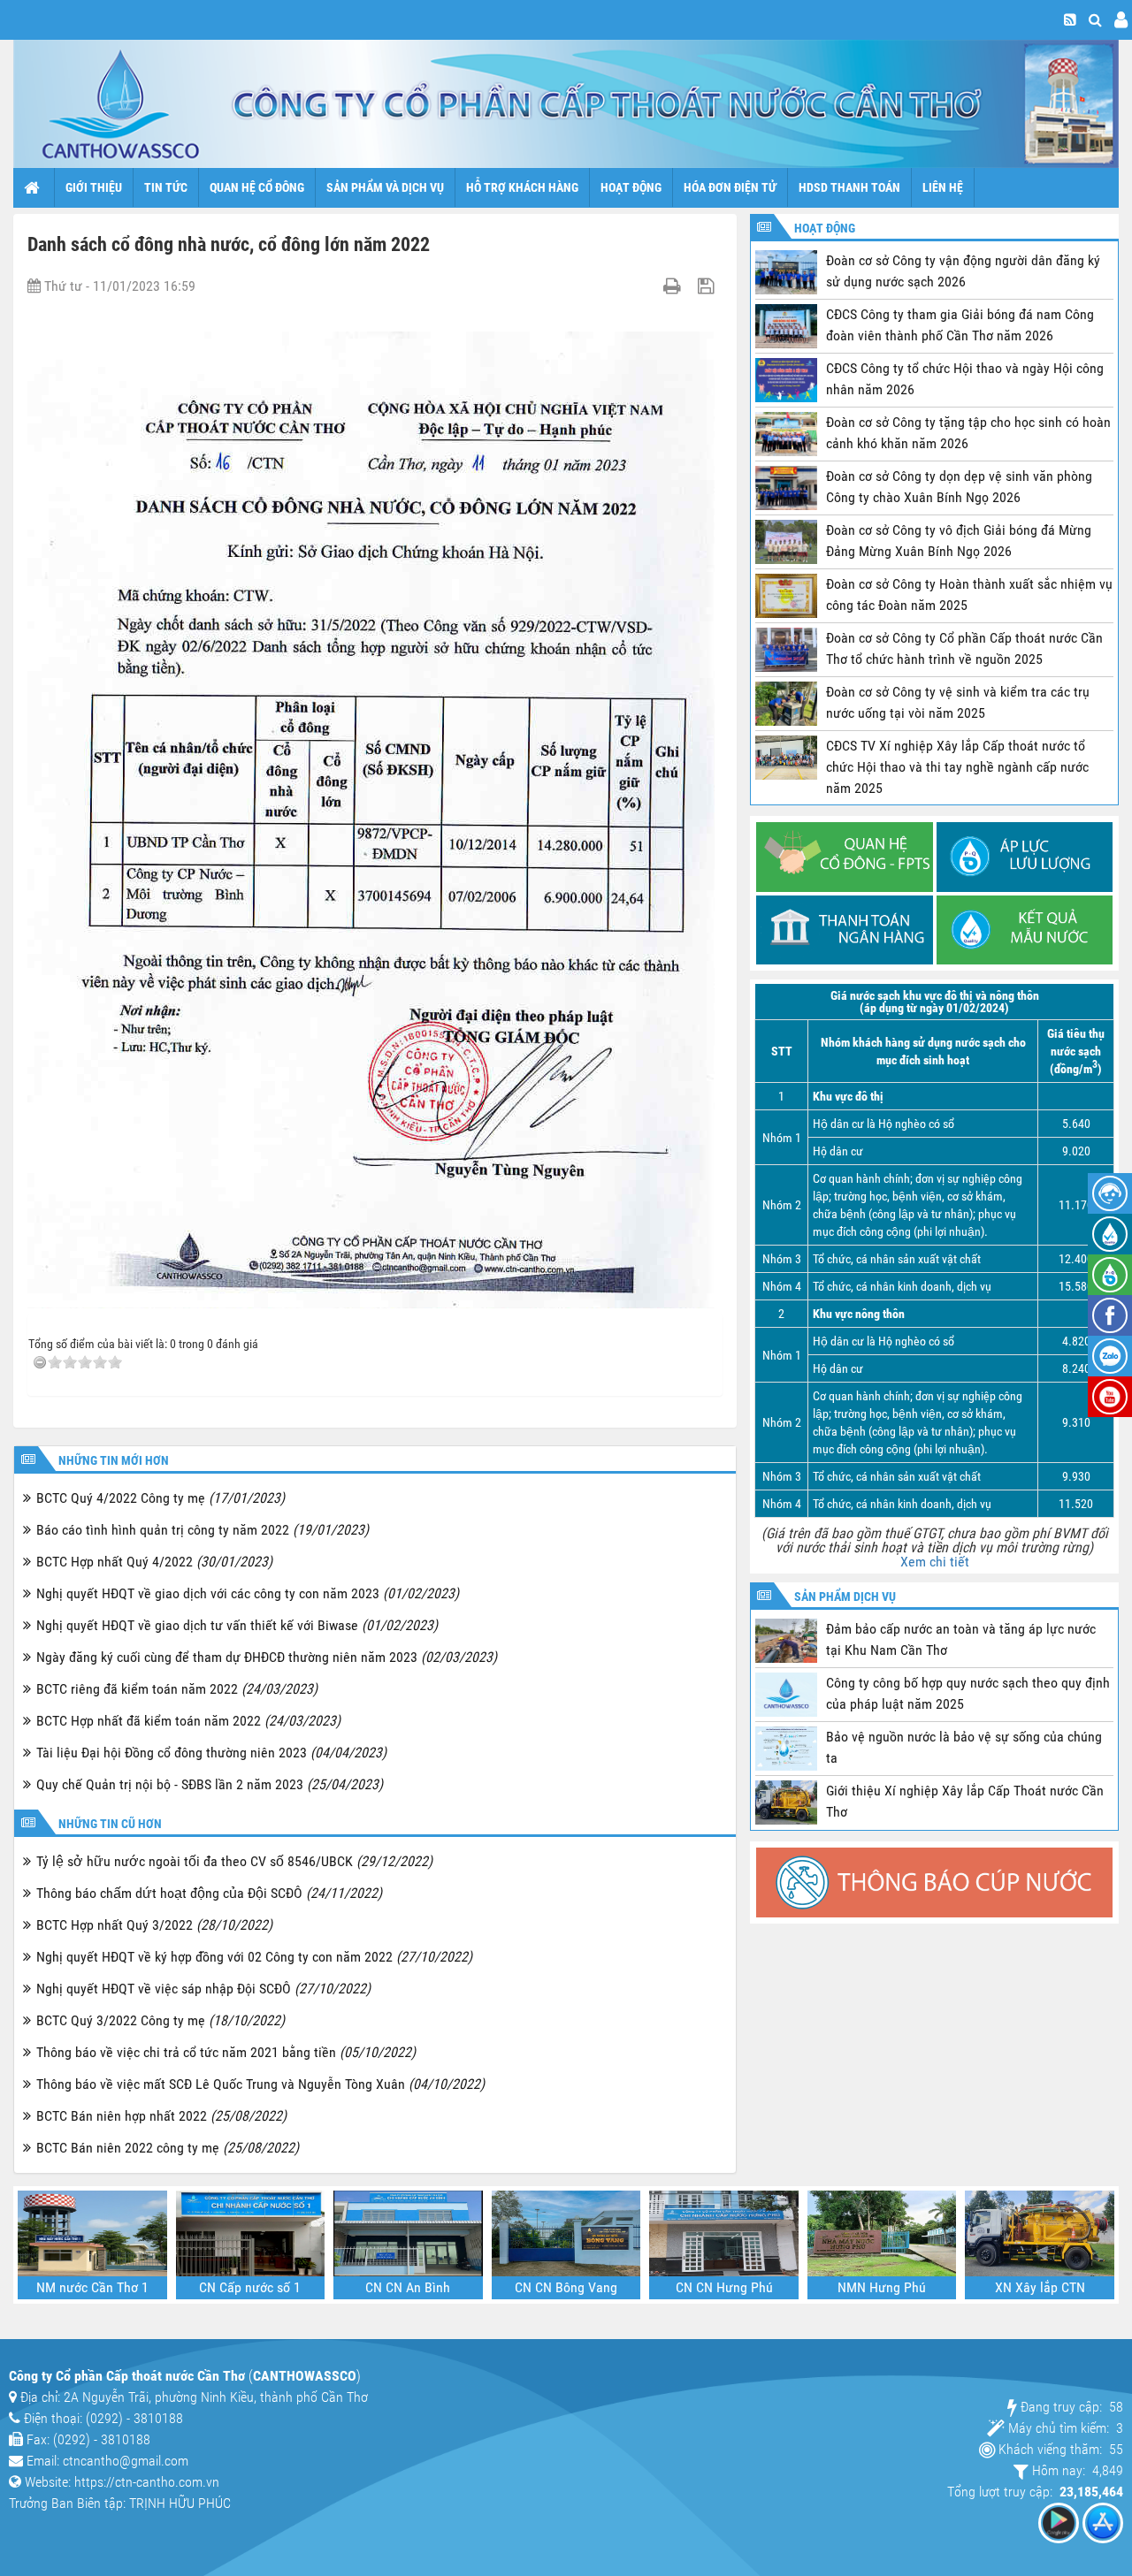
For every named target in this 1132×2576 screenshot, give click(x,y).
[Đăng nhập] (1121, 20)
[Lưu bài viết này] (708, 286)
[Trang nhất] (34, 187)
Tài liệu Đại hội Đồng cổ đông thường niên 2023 (211, 1753)
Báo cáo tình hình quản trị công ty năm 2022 (203, 1530)
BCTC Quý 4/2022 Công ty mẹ (161, 1498)
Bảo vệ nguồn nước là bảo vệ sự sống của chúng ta (964, 1747)
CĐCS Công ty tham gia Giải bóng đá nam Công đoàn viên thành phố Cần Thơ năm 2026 (960, 325)
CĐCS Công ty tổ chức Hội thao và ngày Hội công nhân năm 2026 (965, 379)
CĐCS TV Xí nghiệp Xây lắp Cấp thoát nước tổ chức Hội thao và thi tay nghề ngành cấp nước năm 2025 (957, 767)
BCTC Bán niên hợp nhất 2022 (161, 2116)
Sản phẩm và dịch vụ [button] (385, 187)
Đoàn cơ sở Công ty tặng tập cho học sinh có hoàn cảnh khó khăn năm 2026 (968, 433)
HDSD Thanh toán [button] (849, 187)
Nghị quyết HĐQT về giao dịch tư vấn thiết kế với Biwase (237, 1625)
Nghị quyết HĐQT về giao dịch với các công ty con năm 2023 (248, 1593)
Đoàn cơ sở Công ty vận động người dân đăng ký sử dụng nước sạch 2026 (963, 271)
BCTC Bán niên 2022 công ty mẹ (168, 2148)
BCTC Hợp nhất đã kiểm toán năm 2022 (188, 1721)
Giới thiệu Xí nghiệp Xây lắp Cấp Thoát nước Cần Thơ (965, 1801)
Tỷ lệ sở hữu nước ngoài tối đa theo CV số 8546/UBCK (234, 1861)
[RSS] (1070, 20)
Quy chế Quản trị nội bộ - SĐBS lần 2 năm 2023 (210, 1784)
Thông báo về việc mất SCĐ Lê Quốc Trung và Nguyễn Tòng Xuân (260, 2084)
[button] (1095, 20)
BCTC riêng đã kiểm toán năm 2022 (177, 1689)
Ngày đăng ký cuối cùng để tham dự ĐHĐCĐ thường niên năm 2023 (267, 1657)
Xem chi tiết (935, 1562)
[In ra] (674, 286)
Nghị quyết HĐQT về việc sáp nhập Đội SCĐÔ (203, 1989)
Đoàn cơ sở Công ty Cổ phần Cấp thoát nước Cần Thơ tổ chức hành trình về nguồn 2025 (964, 648)
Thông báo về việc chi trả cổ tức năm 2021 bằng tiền (226, 2052)
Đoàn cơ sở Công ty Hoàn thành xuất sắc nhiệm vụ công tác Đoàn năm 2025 (969, 594)
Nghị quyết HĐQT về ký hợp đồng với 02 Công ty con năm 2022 (254, 1957)
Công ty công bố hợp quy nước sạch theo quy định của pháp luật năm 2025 (968, 1693)
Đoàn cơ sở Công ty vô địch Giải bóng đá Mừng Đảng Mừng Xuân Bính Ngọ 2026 (959, 541)
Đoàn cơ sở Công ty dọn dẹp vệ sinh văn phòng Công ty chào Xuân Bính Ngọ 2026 (959, 487)
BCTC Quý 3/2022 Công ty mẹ (161, 2020)
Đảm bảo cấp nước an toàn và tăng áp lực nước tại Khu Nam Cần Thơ (961, 1639)
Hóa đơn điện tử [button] (730, 187)
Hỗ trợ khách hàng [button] (522, 187)
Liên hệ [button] (943, 187)
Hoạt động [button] (631, 187)
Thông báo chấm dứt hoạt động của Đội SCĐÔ (209, 1893)
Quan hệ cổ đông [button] (257, 187)
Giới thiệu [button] (94, 187)
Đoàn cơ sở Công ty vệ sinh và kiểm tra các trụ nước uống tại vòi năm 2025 (958, 702)
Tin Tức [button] (166, 187)
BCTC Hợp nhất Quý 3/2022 (154, 1925)
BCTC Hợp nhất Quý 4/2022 (154, 1562)
